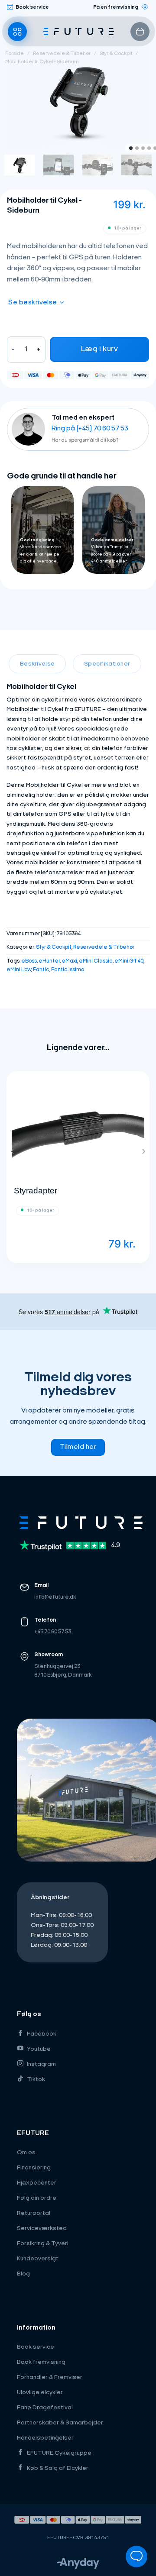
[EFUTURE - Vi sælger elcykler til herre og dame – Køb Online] (79, 32)
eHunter (49, 961)
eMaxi (69, 961)
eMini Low (19, 970)
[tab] (37, 664)
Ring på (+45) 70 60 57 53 (90, 429)
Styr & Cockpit (116, 54)
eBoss (29, 961)
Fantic (41, 970)
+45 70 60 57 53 (53, 1632)
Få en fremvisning (116, 7)
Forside (15, 54)
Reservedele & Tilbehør (62, 54)
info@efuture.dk (55, 1597)
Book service (32, 7)
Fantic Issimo (68, 970)
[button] (17, 32)
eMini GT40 (129, 961)
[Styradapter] (78, 1126)
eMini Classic (96, 961)
